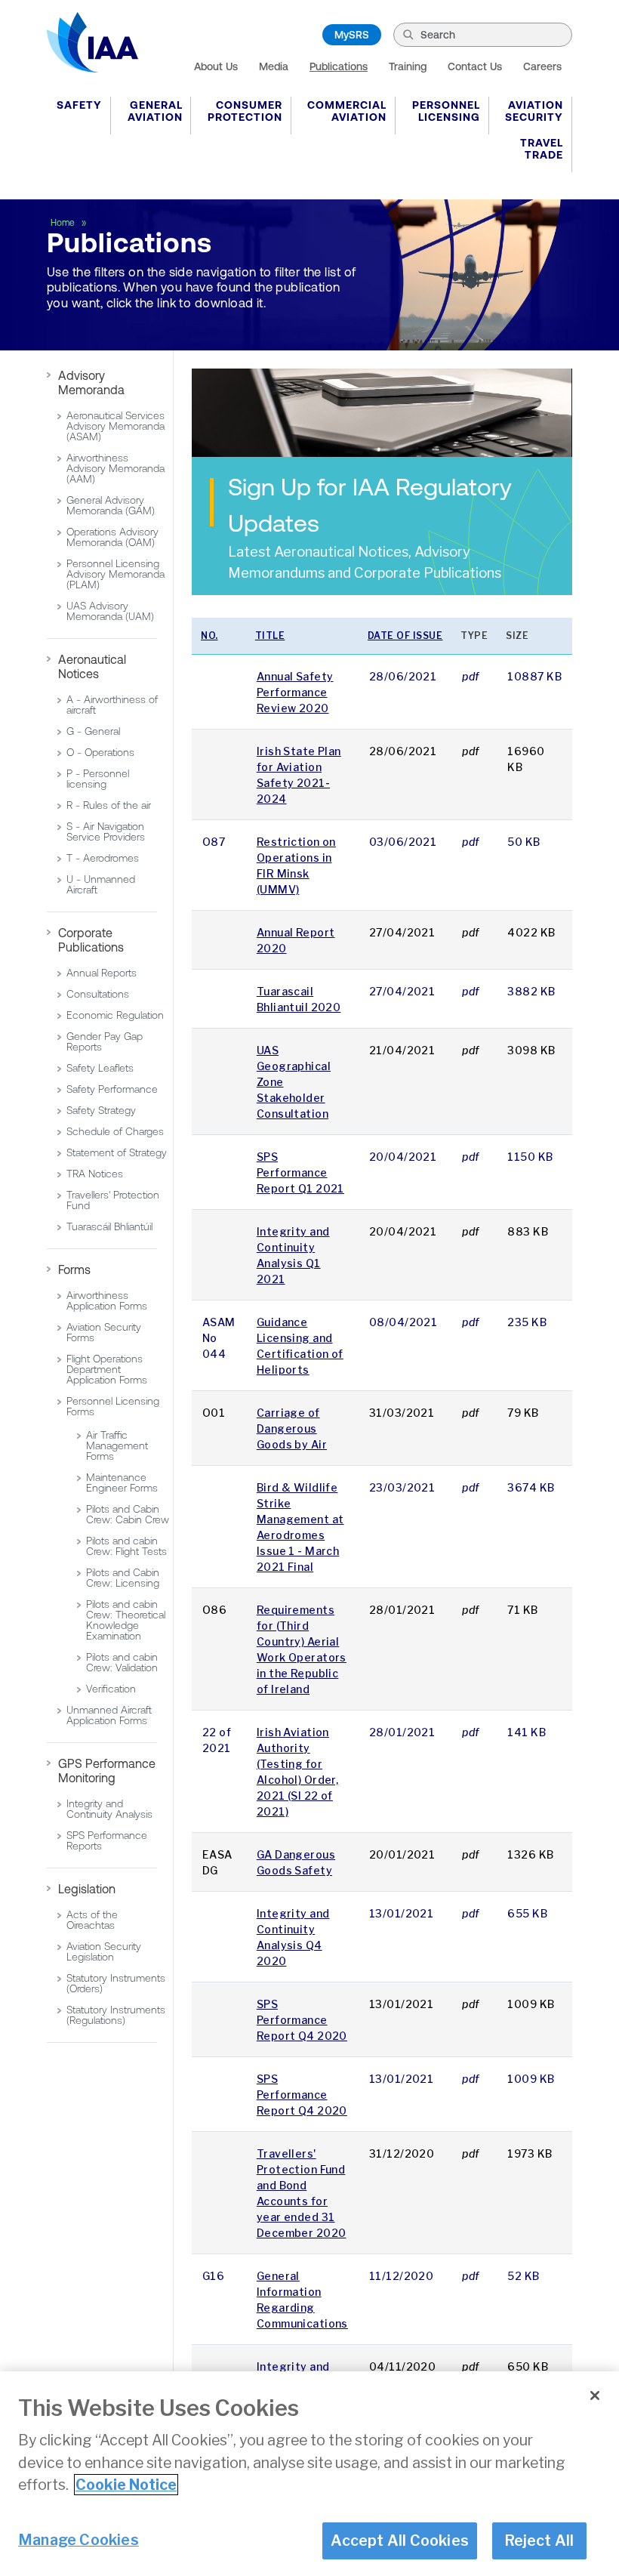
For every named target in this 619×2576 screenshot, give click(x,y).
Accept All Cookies (400, 2541)
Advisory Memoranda (91, 383)
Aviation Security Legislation (104, 1951)
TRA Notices (95, 1174)
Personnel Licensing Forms (113, 1406)
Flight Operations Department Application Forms (107, 1369)
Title (270, 636)
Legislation (87, 1889)
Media (274, 66)
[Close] (595, 2396)
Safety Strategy (101, 1110)
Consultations (98, 994)
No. (209, 636)
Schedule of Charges (115, 1131)
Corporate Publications (91, 940)
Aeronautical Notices (92, 666)
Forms (74, 1269)
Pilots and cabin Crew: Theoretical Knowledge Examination (126, 1620)
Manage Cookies (79, 2540)
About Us (216, 66)
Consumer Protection (245, 111)
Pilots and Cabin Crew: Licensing (123, 1578)
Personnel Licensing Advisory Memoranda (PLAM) (115, 574)
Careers (542, 66)
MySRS (352, 35)
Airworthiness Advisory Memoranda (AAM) (115, 468)
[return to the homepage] (92, 42)
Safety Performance (112, 1089)
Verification (111, 1689)
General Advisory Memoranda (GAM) (111, 505)
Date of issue (405, 636)
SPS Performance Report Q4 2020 (302, 2020)
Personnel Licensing (446, 111)
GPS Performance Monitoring (107, 1771)
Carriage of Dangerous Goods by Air (292, 1428)
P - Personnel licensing (98, 779)
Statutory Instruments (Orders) (116, 1983)
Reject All (539, 2541)
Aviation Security (534, 111)
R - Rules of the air (109, 805)
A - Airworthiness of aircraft (112, 705)
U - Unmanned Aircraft (101, 884)
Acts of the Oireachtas (92, 1920)
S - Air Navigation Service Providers (106, 831)
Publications (339, 66)
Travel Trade (542, 149)
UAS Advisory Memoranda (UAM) (110, 611)
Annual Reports (102, 973)
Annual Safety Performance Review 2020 (295, 692)
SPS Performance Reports (107, 1840)
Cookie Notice (126, 2485)
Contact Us (475, 66)
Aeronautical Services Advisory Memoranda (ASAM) (115, 426)
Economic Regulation (115, 1015)
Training (408, 66)
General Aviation (155, 111)
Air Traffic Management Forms (117, 1445)
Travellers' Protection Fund (113, 1200)
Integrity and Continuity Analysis (109, 1809)
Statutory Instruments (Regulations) (116, 2015)
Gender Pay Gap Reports (105, 1041)
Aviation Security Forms (104, 1332)
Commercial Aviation (347, 111)
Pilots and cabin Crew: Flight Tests (126, 1546)
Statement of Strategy (117, 1152)
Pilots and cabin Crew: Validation (122, 1662)
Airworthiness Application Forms (107, 1300)
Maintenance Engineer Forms (122, 1482)
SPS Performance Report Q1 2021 (300, 1172)
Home (64, 223)
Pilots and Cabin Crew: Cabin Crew (128, 1514)
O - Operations (100, 752)
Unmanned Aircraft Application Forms (109, 1715)
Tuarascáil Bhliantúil (109, 1226)
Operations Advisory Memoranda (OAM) (112, 537)
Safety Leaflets (100, 1068)
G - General (93, 731)
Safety (79, 105)
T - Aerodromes (103, 858)
